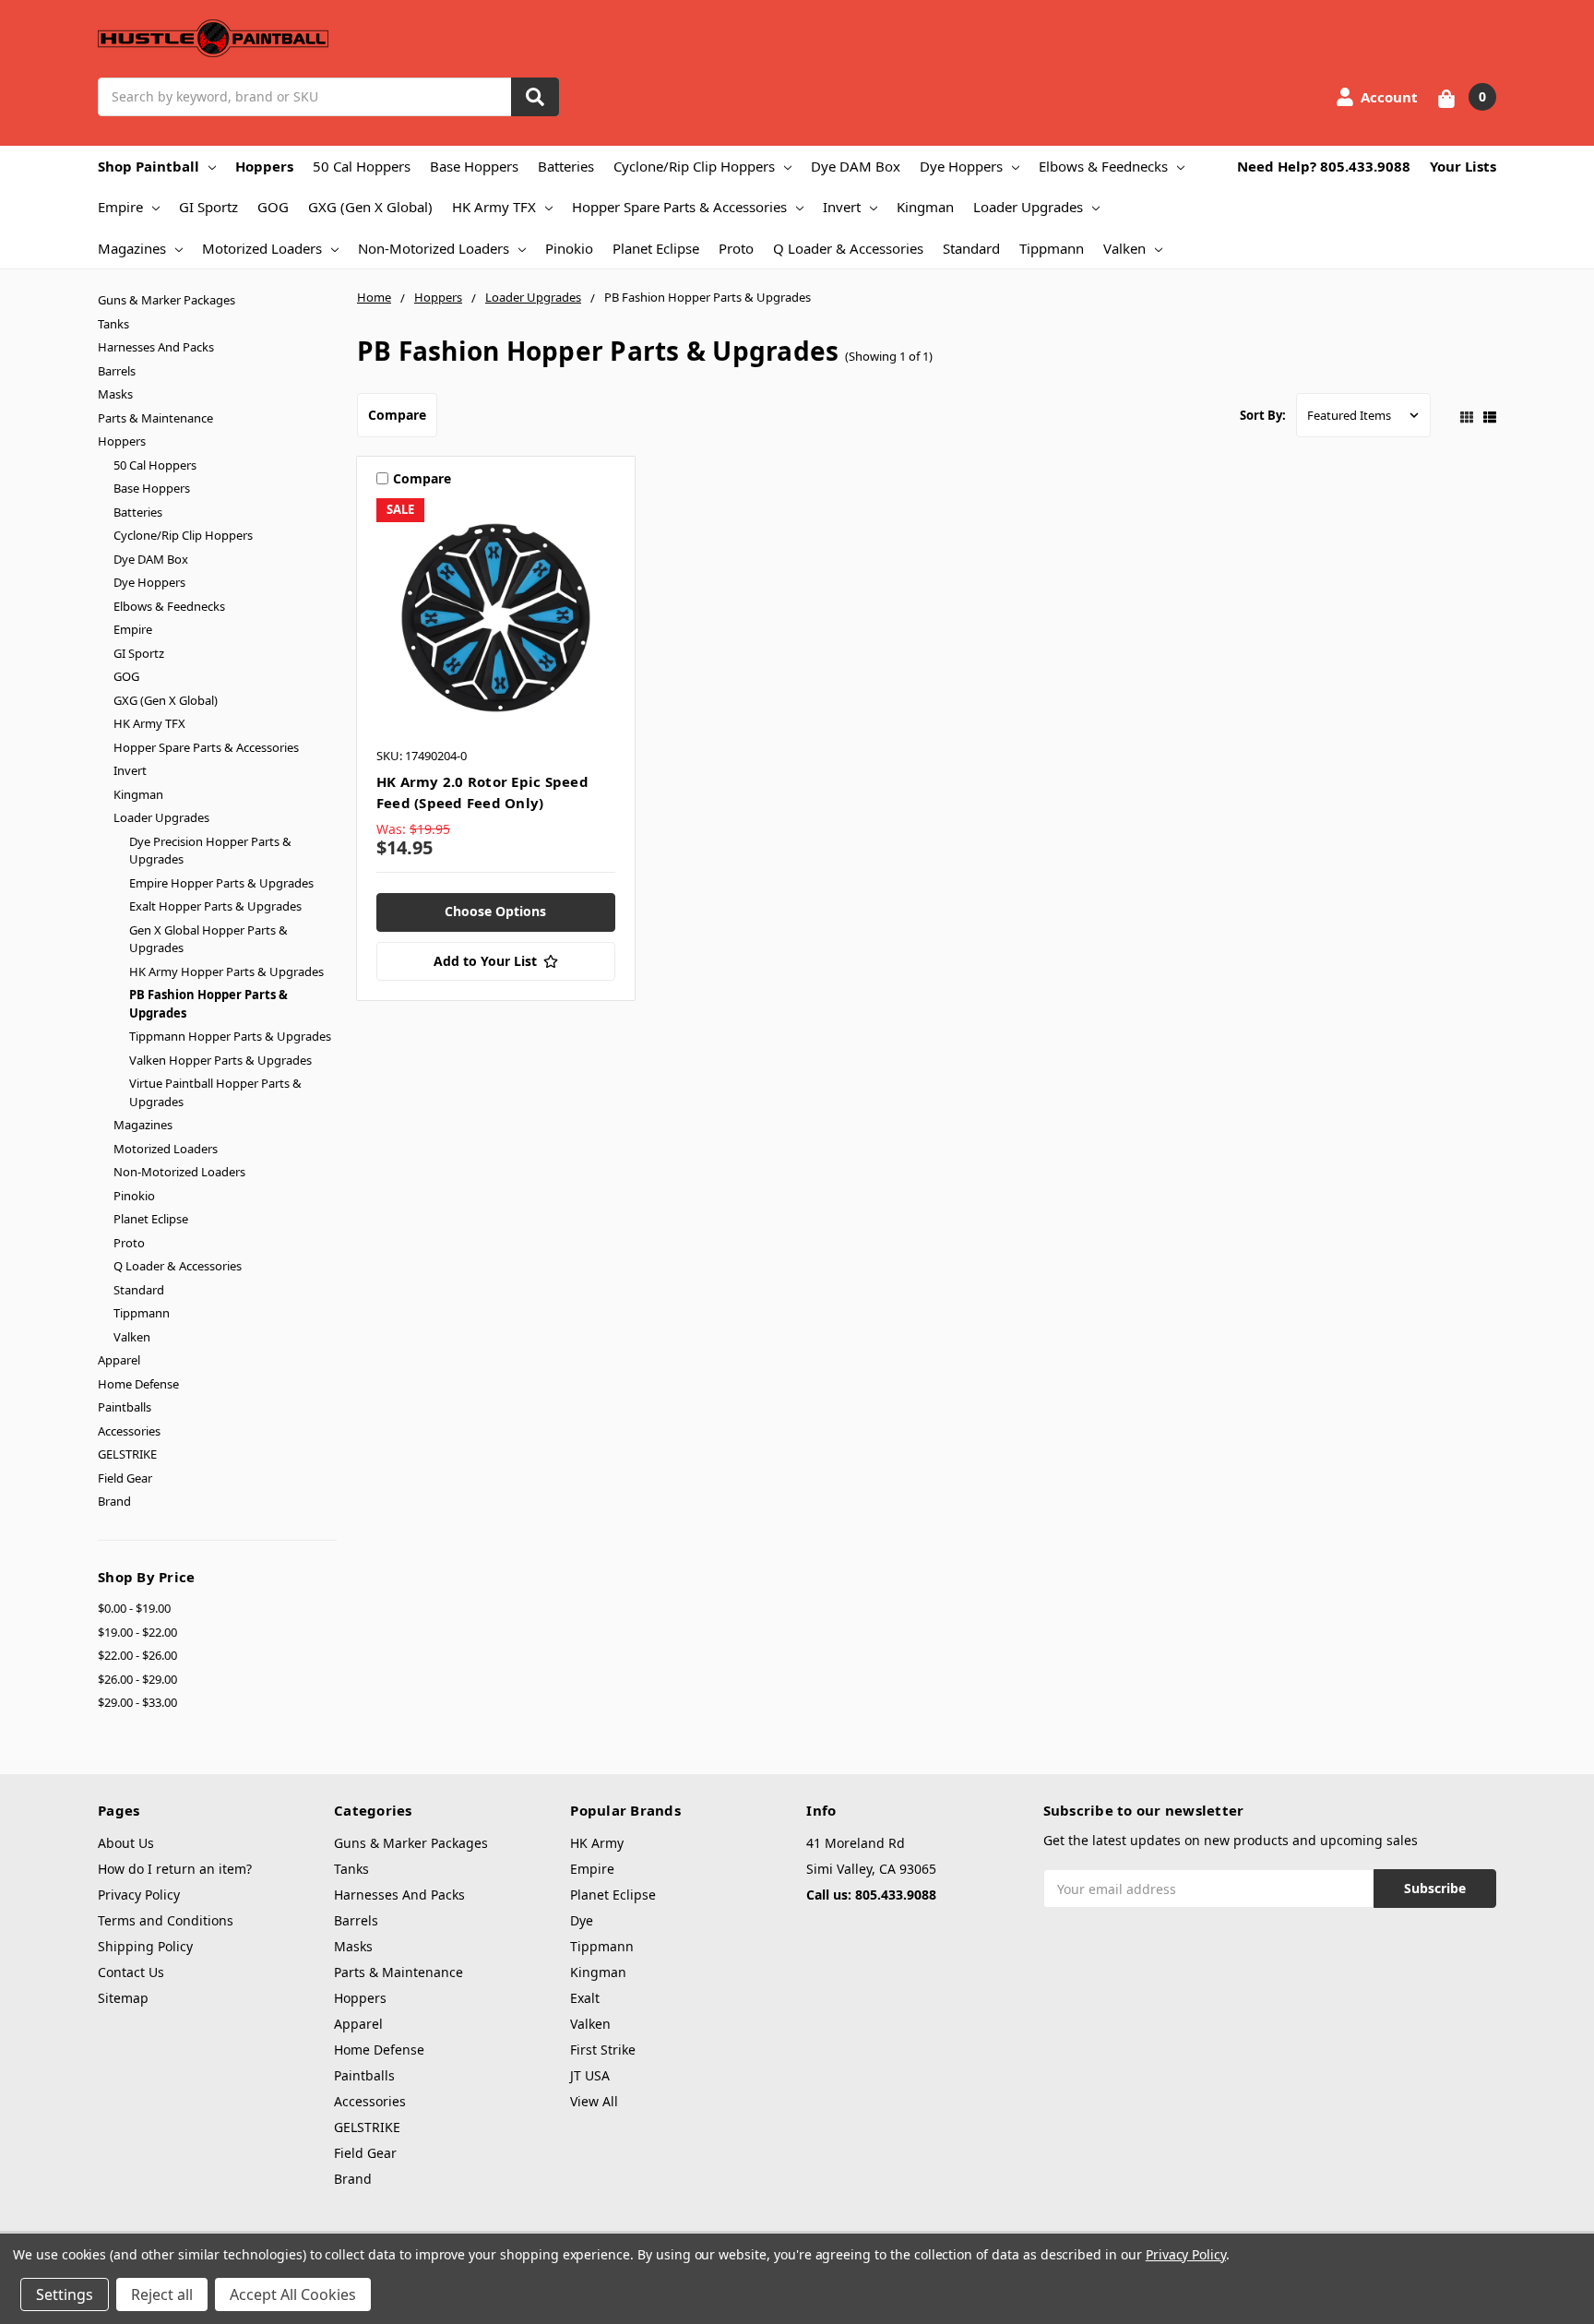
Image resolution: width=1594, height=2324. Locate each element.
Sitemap (123, 1998)
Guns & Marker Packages (167, 300)
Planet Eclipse (656, 248)
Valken (1124, 248)
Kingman (925, 207)
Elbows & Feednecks (1103, 166)
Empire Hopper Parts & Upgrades (221, 883)
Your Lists (1463, 166)
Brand (114, 1501)
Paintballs (125, 1407)
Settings (65, 2294)
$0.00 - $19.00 (134, 1608)
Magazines (132, 248)
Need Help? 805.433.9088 (1324, 166)
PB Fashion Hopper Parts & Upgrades (208, 1004)
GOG (273, 207)
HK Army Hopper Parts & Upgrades (226, 971)
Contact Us (131, 1972)
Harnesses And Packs (156, 347)
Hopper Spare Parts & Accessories (679, 207)
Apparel (119, 1360)
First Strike (603, 2050)
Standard (971, 248)
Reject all (162, 2294)
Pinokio (569, 248)
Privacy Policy (139, 1895)
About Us (126, 1843)
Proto (736, 248)
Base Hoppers (474, 166)
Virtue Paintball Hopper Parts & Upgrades (215, 1092)
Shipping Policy (145, 1946)
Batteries (566, 166)
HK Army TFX (494, 207)
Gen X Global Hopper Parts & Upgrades (208, 939)
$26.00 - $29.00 (137, 1679)
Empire (120, 207)
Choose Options (495, 911)
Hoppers (264, 166)
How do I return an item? (175, 1869)
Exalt (585, 1998)
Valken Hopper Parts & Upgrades (220, 1060)
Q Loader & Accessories (848, 248)
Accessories (129, 1431)
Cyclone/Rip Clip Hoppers (694, 166)
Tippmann (1052, 248)
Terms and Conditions (166, 1920)
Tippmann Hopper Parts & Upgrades (230, 1036)
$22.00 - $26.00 (137, 1655)
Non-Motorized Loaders (434, 248)
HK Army (597, 1843)
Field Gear (125, 1478)
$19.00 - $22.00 (137, 1632)
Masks (115, 394)
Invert (842, 207)
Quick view (496, 617)
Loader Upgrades (1028, 207)
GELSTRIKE (127, 1454)
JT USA (590, 2075)
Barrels (117, 371)
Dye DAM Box (856, 166)
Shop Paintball (149, 166)
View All (594, 2101)
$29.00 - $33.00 (137, 1702)
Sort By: (1263, 415)
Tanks (113, 324)
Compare (397, 415)
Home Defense (138, 1384)
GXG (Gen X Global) (370, 207)
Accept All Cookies (293, 2294)
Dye (582, 1920)
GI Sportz (208, 207)
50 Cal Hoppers (362, 166)
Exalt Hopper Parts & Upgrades (215, 906)
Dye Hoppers (961, 166)
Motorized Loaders (262, 248)
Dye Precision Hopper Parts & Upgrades (210, 851)
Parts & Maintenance (155, 418)
